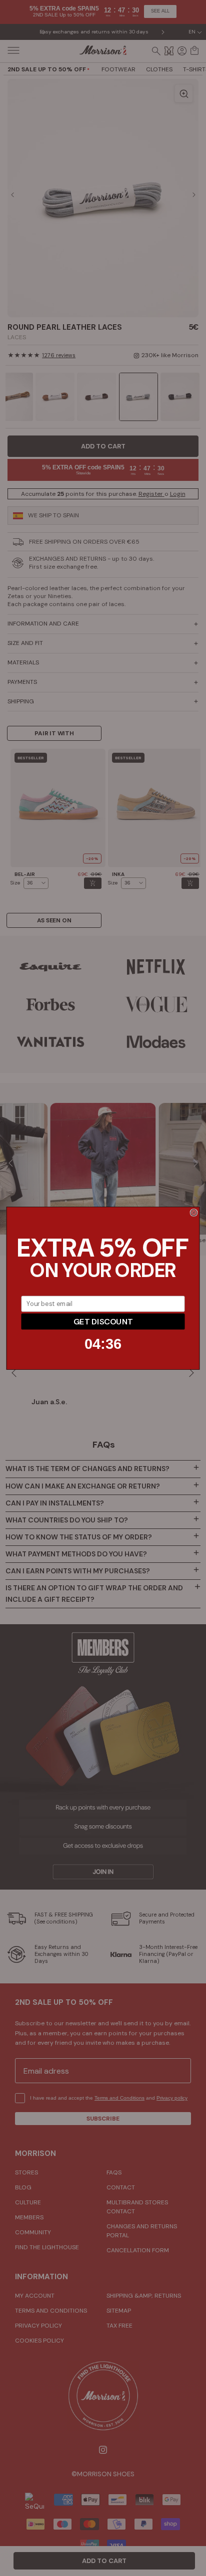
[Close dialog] (194, 1212)
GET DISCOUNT (103, 1321)
